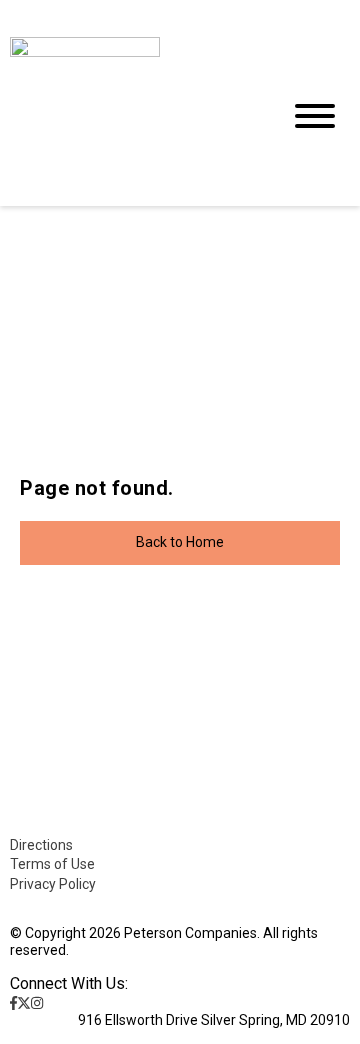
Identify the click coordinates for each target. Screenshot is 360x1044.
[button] (180, 543)
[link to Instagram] (37, 1003)
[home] (130, 117)
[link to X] (24, 1003)
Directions (41, 845)
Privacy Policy (53, 884)
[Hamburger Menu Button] (315, 116)
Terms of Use (52, 864)
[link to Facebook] (13, 1003)
